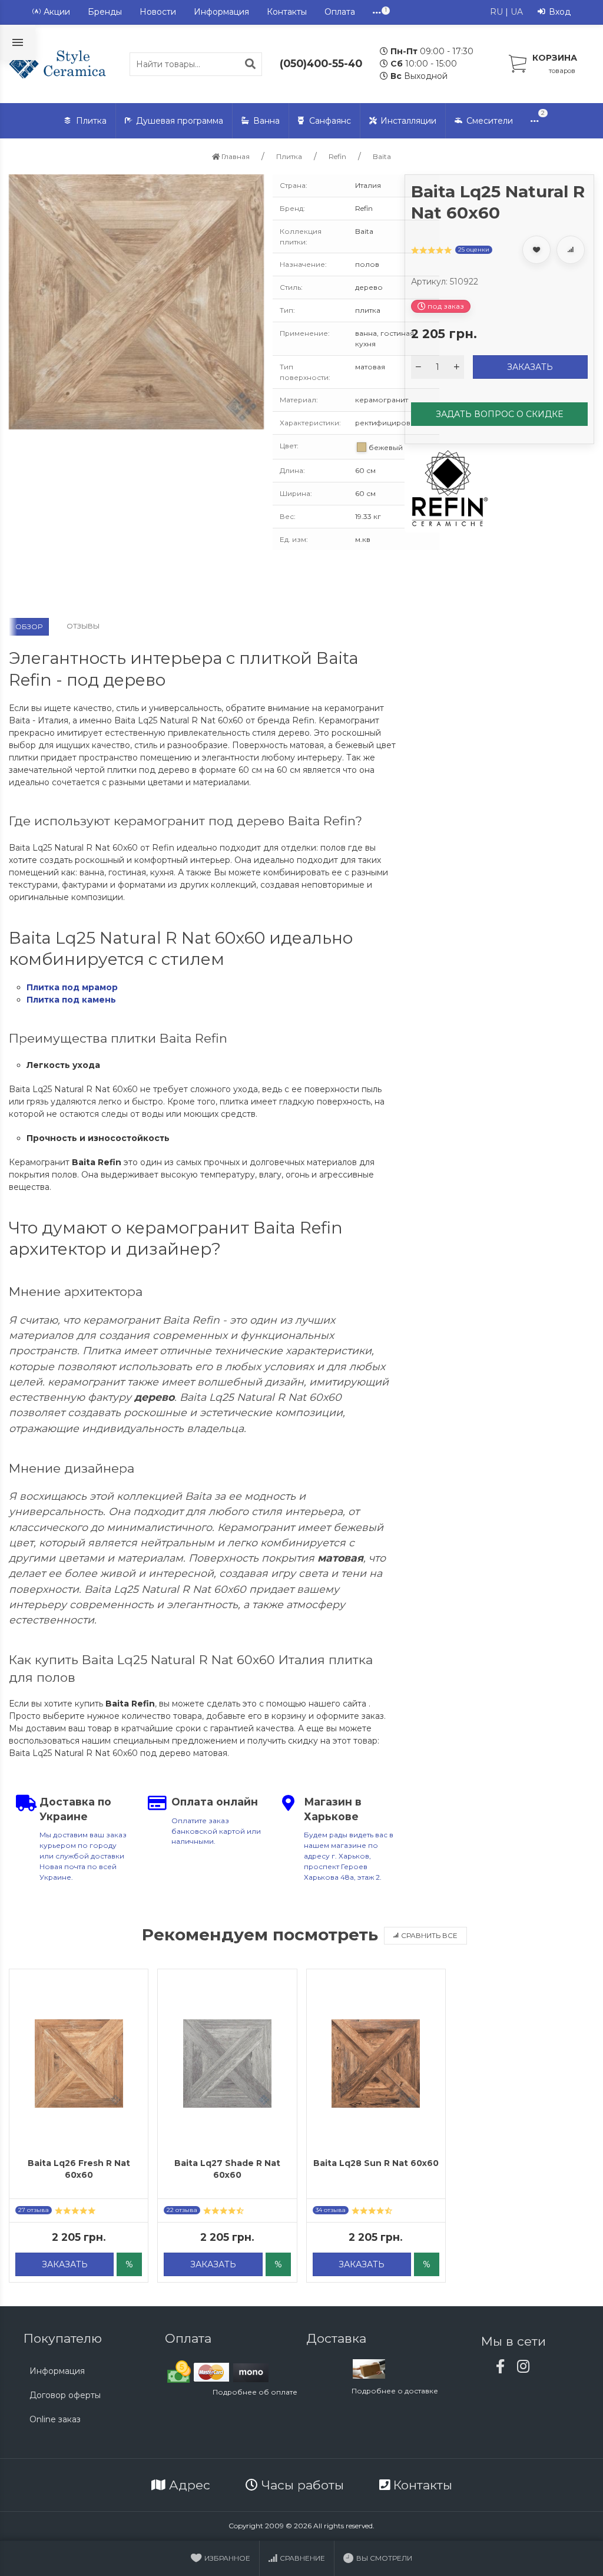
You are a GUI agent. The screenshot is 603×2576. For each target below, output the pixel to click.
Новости (158, 12)
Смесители (490, 121)
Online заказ (55, 2419)
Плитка (91, 121)
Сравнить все (429, 1935)
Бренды (105, 12)
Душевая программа (180, 121)
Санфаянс (330, 121)
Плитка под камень (71, 1000)
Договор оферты (65, 2395)
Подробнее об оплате (255, 2392)
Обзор (29, 626)
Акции (57, 12)
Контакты (287, 12)
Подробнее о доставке (395, 2391)
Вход (560, 12)
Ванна (266, 121)
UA (517, 12)
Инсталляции (408, 121)
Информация (221, 12)
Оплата (340, 12)
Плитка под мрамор (72, 987)
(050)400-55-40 (321, 63)
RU (496, 12)
